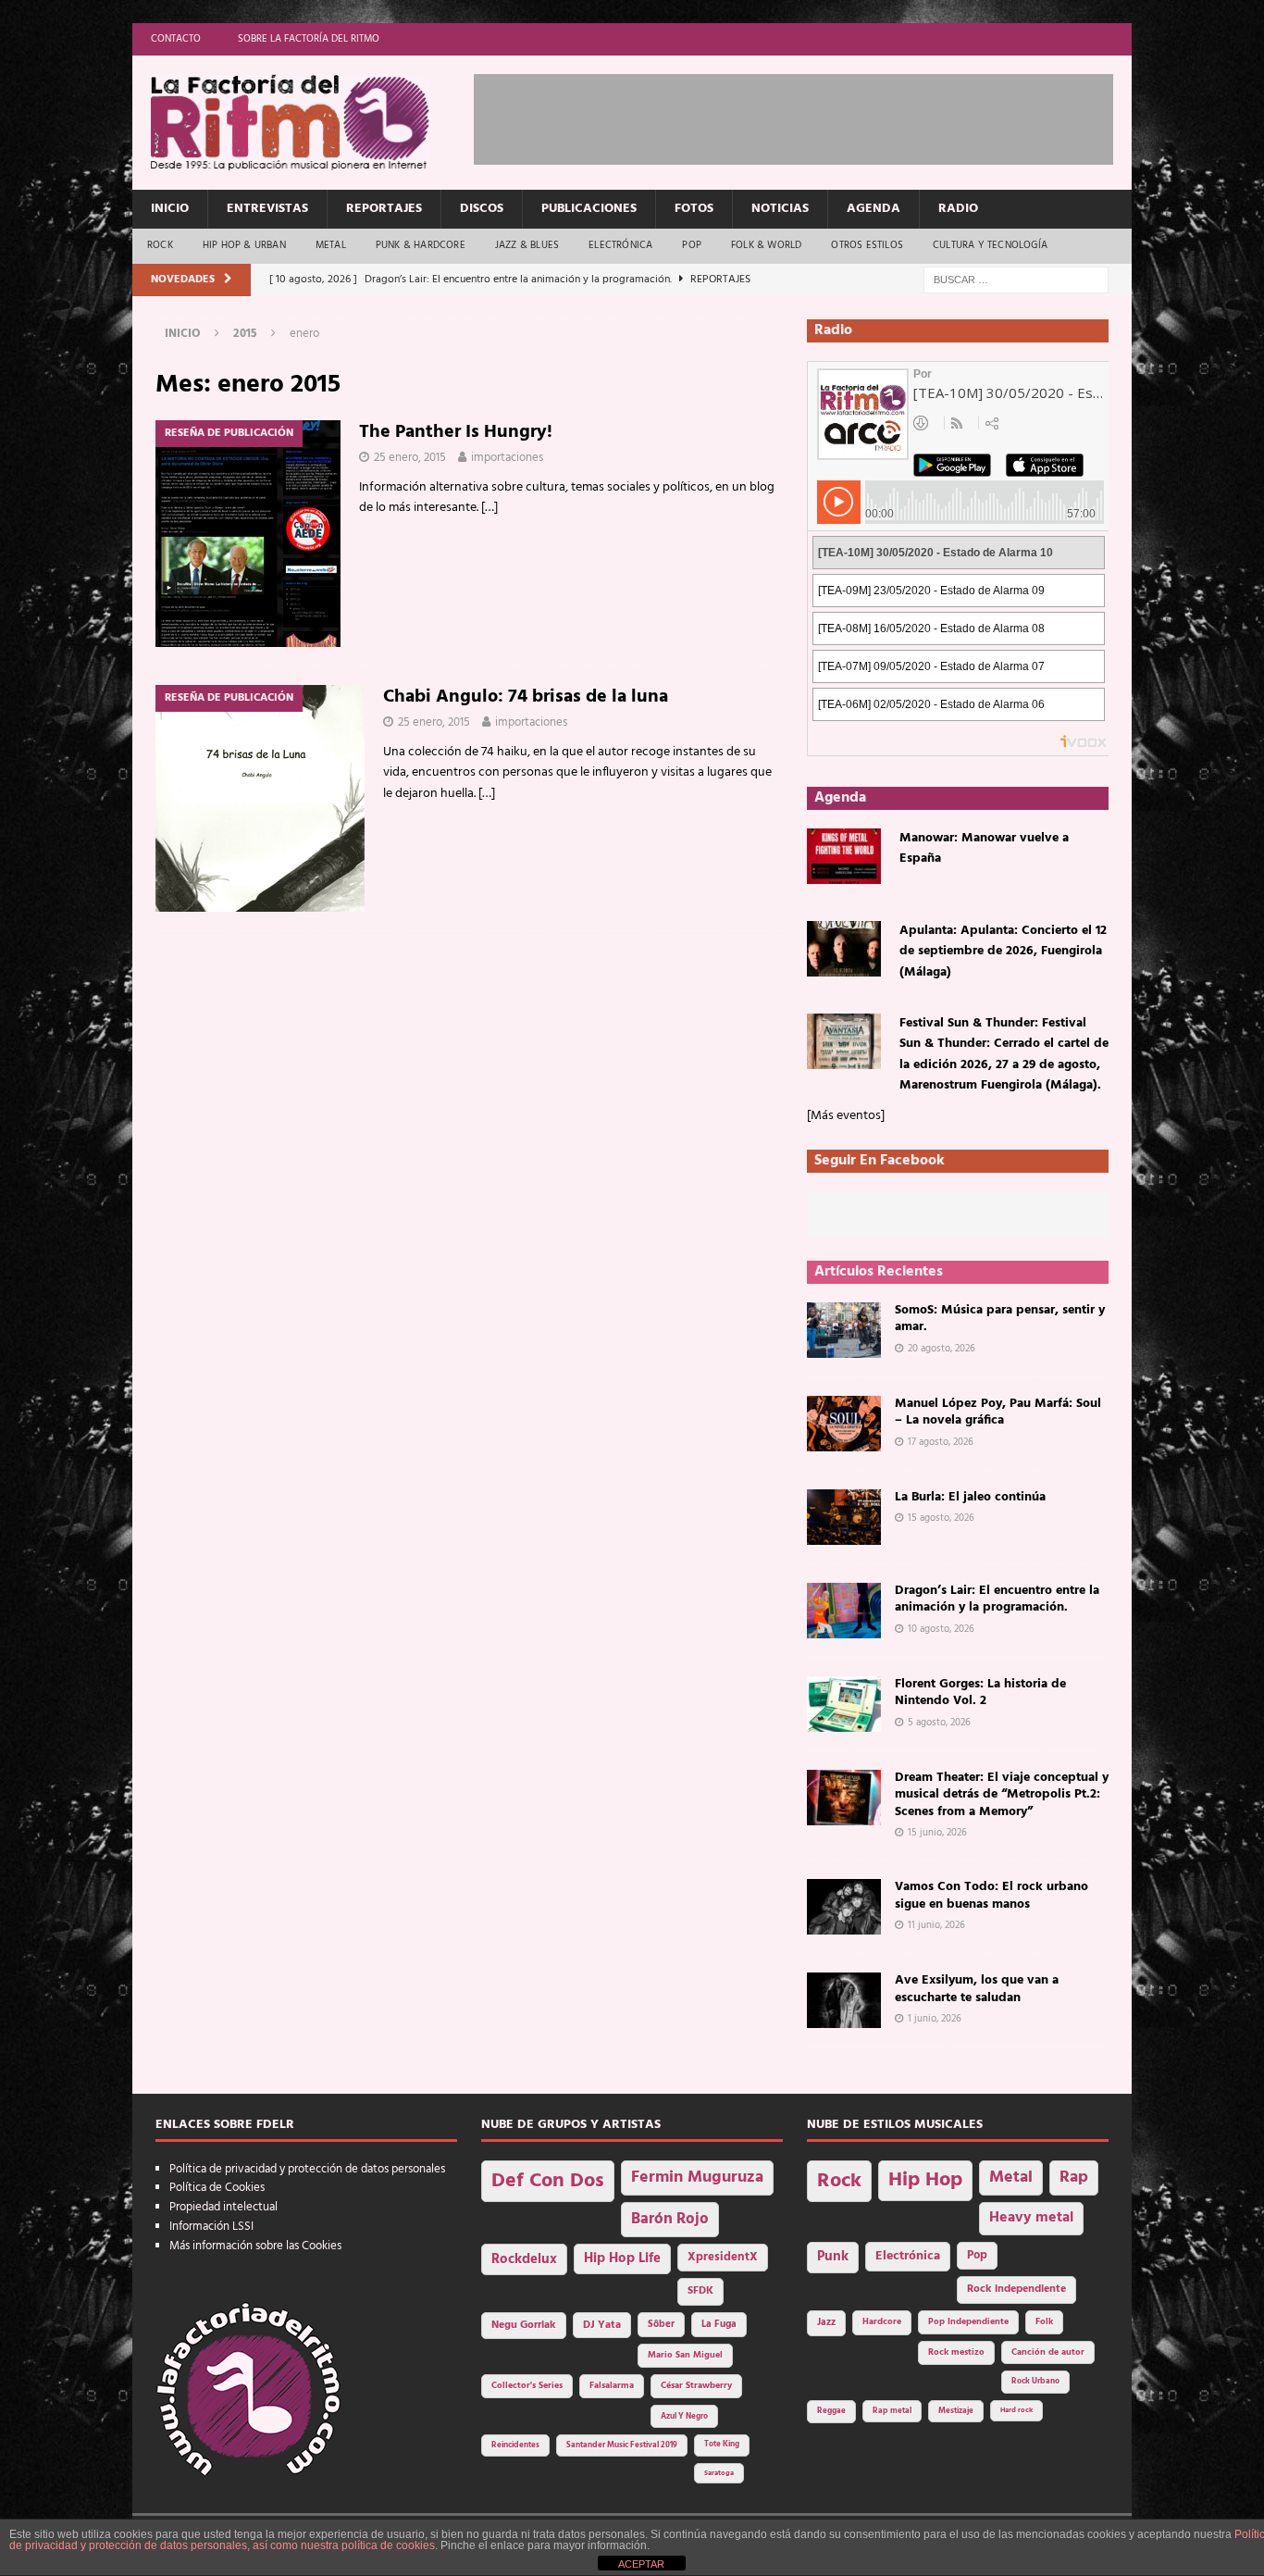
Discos (482, 209)
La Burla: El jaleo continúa (970, 1497)
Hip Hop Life (622, 2259)
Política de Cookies (217, 2188)
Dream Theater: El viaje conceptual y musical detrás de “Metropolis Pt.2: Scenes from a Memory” (1002, 1794)
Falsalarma (612, 2386)
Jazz (826, 2322)
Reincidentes (515, 2445)
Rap (1074, 2178)
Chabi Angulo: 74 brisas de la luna (526, 697)
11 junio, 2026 (936, 1925)
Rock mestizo (956, 2352)
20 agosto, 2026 (942, 1349)
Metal (331, 245)
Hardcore (882, 2322)
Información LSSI (211, 2227)
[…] (489, 508)
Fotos (694, 209)
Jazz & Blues (527, 245)
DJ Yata (602, 2325)
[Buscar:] (1016, 280)
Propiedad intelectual (223, 2207)
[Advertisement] (811, 116)
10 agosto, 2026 (941, 1629)
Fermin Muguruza (697, 2178)
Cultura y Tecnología (990, 245)
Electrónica (620, 245)
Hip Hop (925, 2180)
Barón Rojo (670, 2219)
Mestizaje (956, 2411)
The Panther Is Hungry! (456, 432)
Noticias (780, 209)
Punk (833, 2257)
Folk (1044, 2322)
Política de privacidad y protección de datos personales (307, 2169)
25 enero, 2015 (410, 458)
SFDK (700, 2291)
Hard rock (1016, 2410)
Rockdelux (524, 2259)
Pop (692, 245)
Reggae (831, 2411)
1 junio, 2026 (935, 2019)
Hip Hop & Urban (244, 245)
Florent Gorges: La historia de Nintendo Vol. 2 (980, 1692)
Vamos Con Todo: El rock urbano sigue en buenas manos (991, 1895)
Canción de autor (1048, 2352)
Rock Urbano (1035, 2381)
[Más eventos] (846, 1116)
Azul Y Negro (684, 2416)
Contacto (176, 39)
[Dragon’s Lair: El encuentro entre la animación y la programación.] (844, 1611)
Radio (958, 209)
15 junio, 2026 (937, 1833)
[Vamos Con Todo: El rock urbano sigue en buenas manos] (844, 1907)
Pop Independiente (968, 2322)
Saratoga (719, 2473)
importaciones (507, 458)
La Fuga (719, 2325)
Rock (160, 245)
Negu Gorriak (524, 2325)
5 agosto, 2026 (939, 1723)
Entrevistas (267, 209)
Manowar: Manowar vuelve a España (984, 848)
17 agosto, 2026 (941, 1442)
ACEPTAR (641, 2564)
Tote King (722, 2445)
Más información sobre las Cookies (255, 2246)
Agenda (874, 209)
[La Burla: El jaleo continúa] (844, 1517)
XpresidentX (723, 2258)
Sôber (661, 2325)
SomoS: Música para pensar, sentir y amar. (1000, 1319)
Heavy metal (1031, 2218)
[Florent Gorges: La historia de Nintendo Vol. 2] (844, 1704)
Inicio (170, 209)
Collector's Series (527, 2386)
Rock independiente (1016, 2289)
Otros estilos (867, 245)
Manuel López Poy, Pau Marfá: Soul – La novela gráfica (998, 1412)
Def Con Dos (548, 2181)
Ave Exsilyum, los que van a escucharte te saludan (977, 1989)
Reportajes (384, 209)
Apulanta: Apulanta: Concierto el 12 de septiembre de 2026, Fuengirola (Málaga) (1003, 952)
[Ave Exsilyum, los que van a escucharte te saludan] (844, 2000)
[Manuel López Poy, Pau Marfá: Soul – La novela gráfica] (844, 1424)
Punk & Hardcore (421, 245)
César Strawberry (696, 2386)
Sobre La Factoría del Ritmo (309, 39)
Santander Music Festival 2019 (622, 2445)
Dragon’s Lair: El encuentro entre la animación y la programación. (997, 1599)
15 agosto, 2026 (941, 1518)
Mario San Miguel (685, 2355)
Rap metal (892, 2411)
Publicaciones (589, 209)
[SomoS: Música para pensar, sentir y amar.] (844, 1330)
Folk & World (766, 245)
